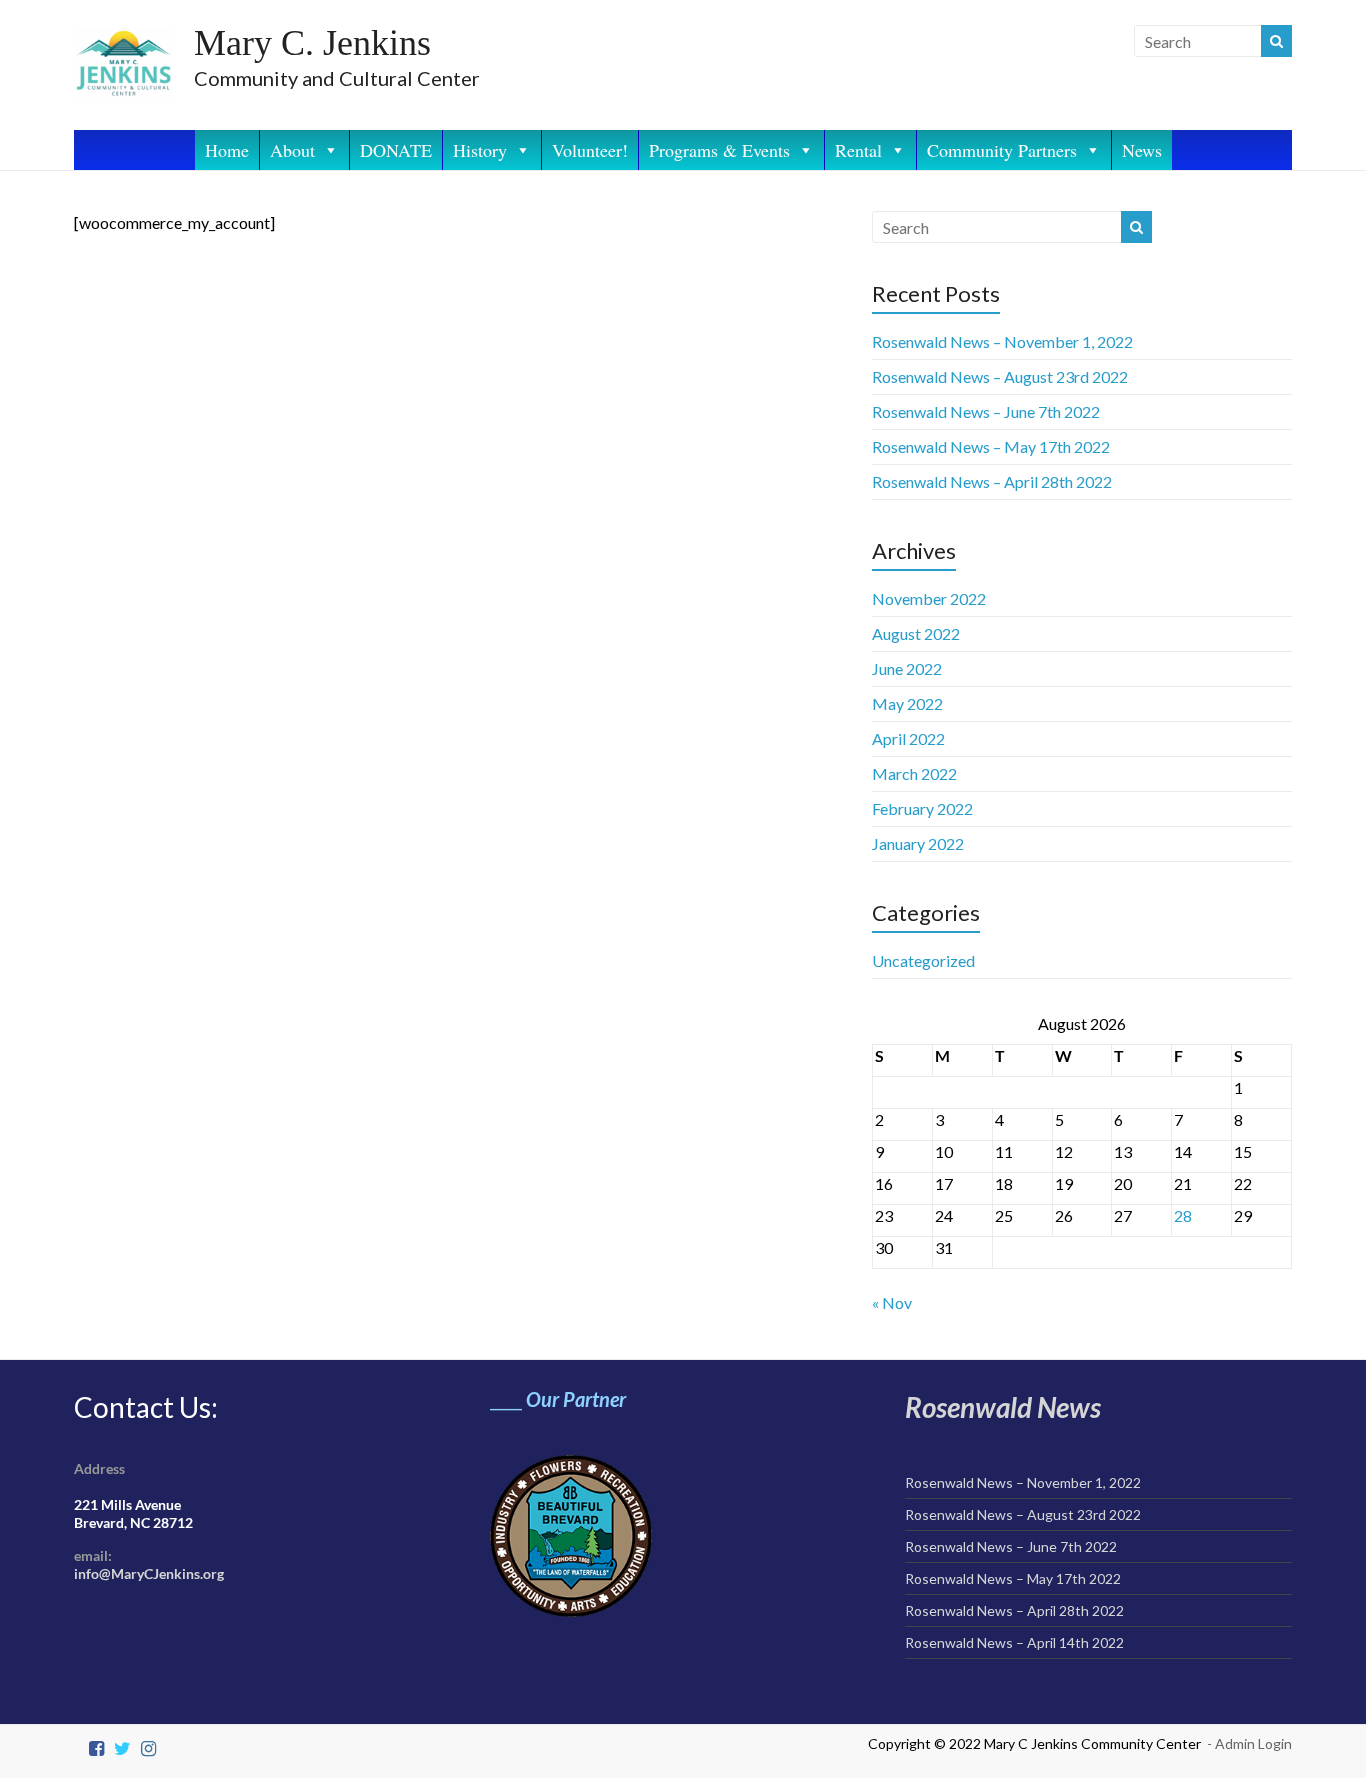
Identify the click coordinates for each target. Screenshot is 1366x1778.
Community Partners (1002, 150)
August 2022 (916, 633)
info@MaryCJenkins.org (149, 1573)
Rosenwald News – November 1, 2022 (1002, 341)
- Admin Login (1249, 1743)
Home (227, 150)
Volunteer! (590, 150)
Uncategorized (923, 960)
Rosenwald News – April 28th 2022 (992, 481)
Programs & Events (719, 150)
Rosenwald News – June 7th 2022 (986, 411)
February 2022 (922, 808)
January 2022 (918, 843)
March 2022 (914, 773)
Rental (858, 150)
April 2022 (908, 738)
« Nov (892, 1302)
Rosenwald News (1003, 1407)
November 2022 (929, 598)
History (480, 150)
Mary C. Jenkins (312, 43)
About (292, 150)
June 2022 (907, 668)
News (1142, 150)
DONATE (396, 150)
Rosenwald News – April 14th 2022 (1014, 1642)
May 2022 (907, 703)
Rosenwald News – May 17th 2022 (991, 446)
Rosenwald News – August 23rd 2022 (1000, 376)
